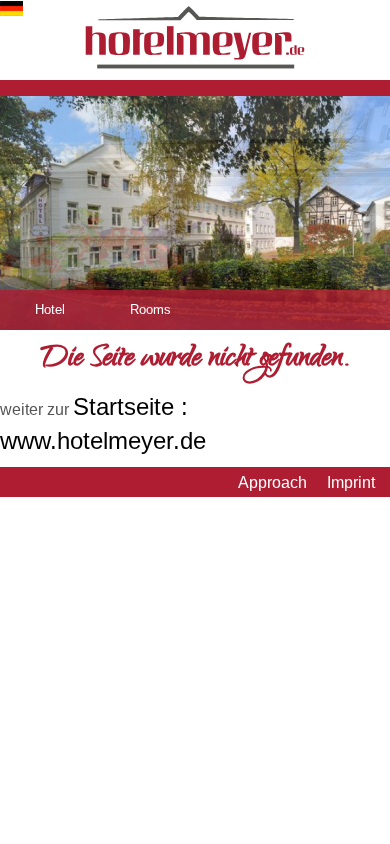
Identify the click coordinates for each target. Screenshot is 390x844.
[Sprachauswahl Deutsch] (11, 10)
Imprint (351, 482)
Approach (272, 482)
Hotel (50, 309)
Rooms (150, 309)
